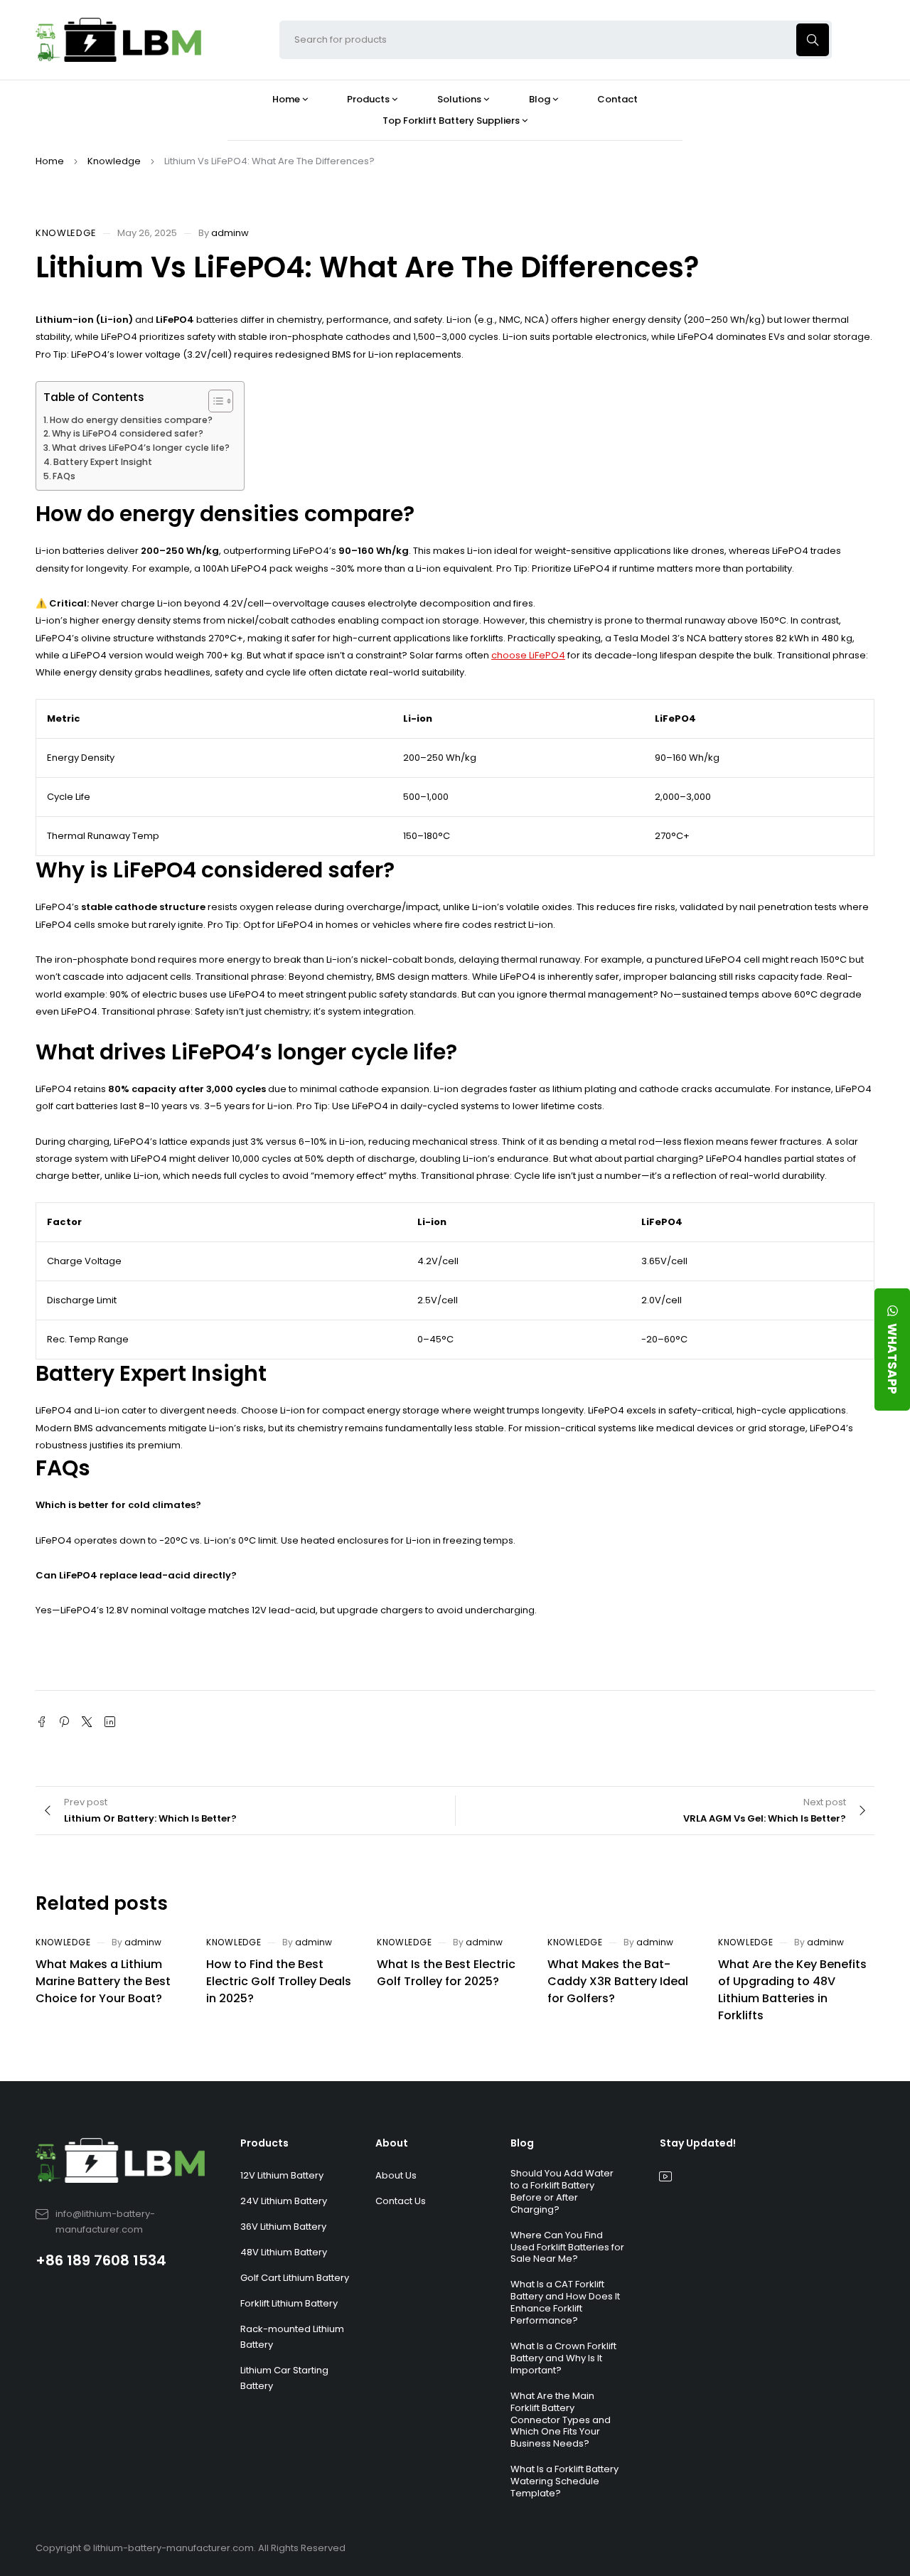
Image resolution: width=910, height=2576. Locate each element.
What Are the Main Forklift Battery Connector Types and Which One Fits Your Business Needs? (561, 2420)
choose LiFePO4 (528, 655)
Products (264, 2143)
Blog (522, 2143)
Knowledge (114, 161)
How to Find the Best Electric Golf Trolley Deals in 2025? (279, 1981)
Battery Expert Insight (103, 462)
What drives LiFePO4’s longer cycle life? (141, 448)
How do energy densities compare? (131, 420)
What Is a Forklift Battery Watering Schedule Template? (564, 2481)
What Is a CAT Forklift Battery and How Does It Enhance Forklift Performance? (565, 2302)
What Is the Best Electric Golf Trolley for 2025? (446, 1973)
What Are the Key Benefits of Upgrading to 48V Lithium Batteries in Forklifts (792, 1990)
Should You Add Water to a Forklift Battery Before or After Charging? (562, 2191)
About (392, 2143)
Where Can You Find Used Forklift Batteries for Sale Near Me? (567, 2247)
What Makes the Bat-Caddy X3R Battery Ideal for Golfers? (618, 1981)
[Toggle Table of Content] (214, 401)
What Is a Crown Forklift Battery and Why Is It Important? (563, 2358)
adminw (230, 233)
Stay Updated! (698, 2143)
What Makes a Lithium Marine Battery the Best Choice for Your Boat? (103, 1981)
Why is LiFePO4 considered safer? (128, 433)
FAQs (64, 476)
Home (50, 161)
